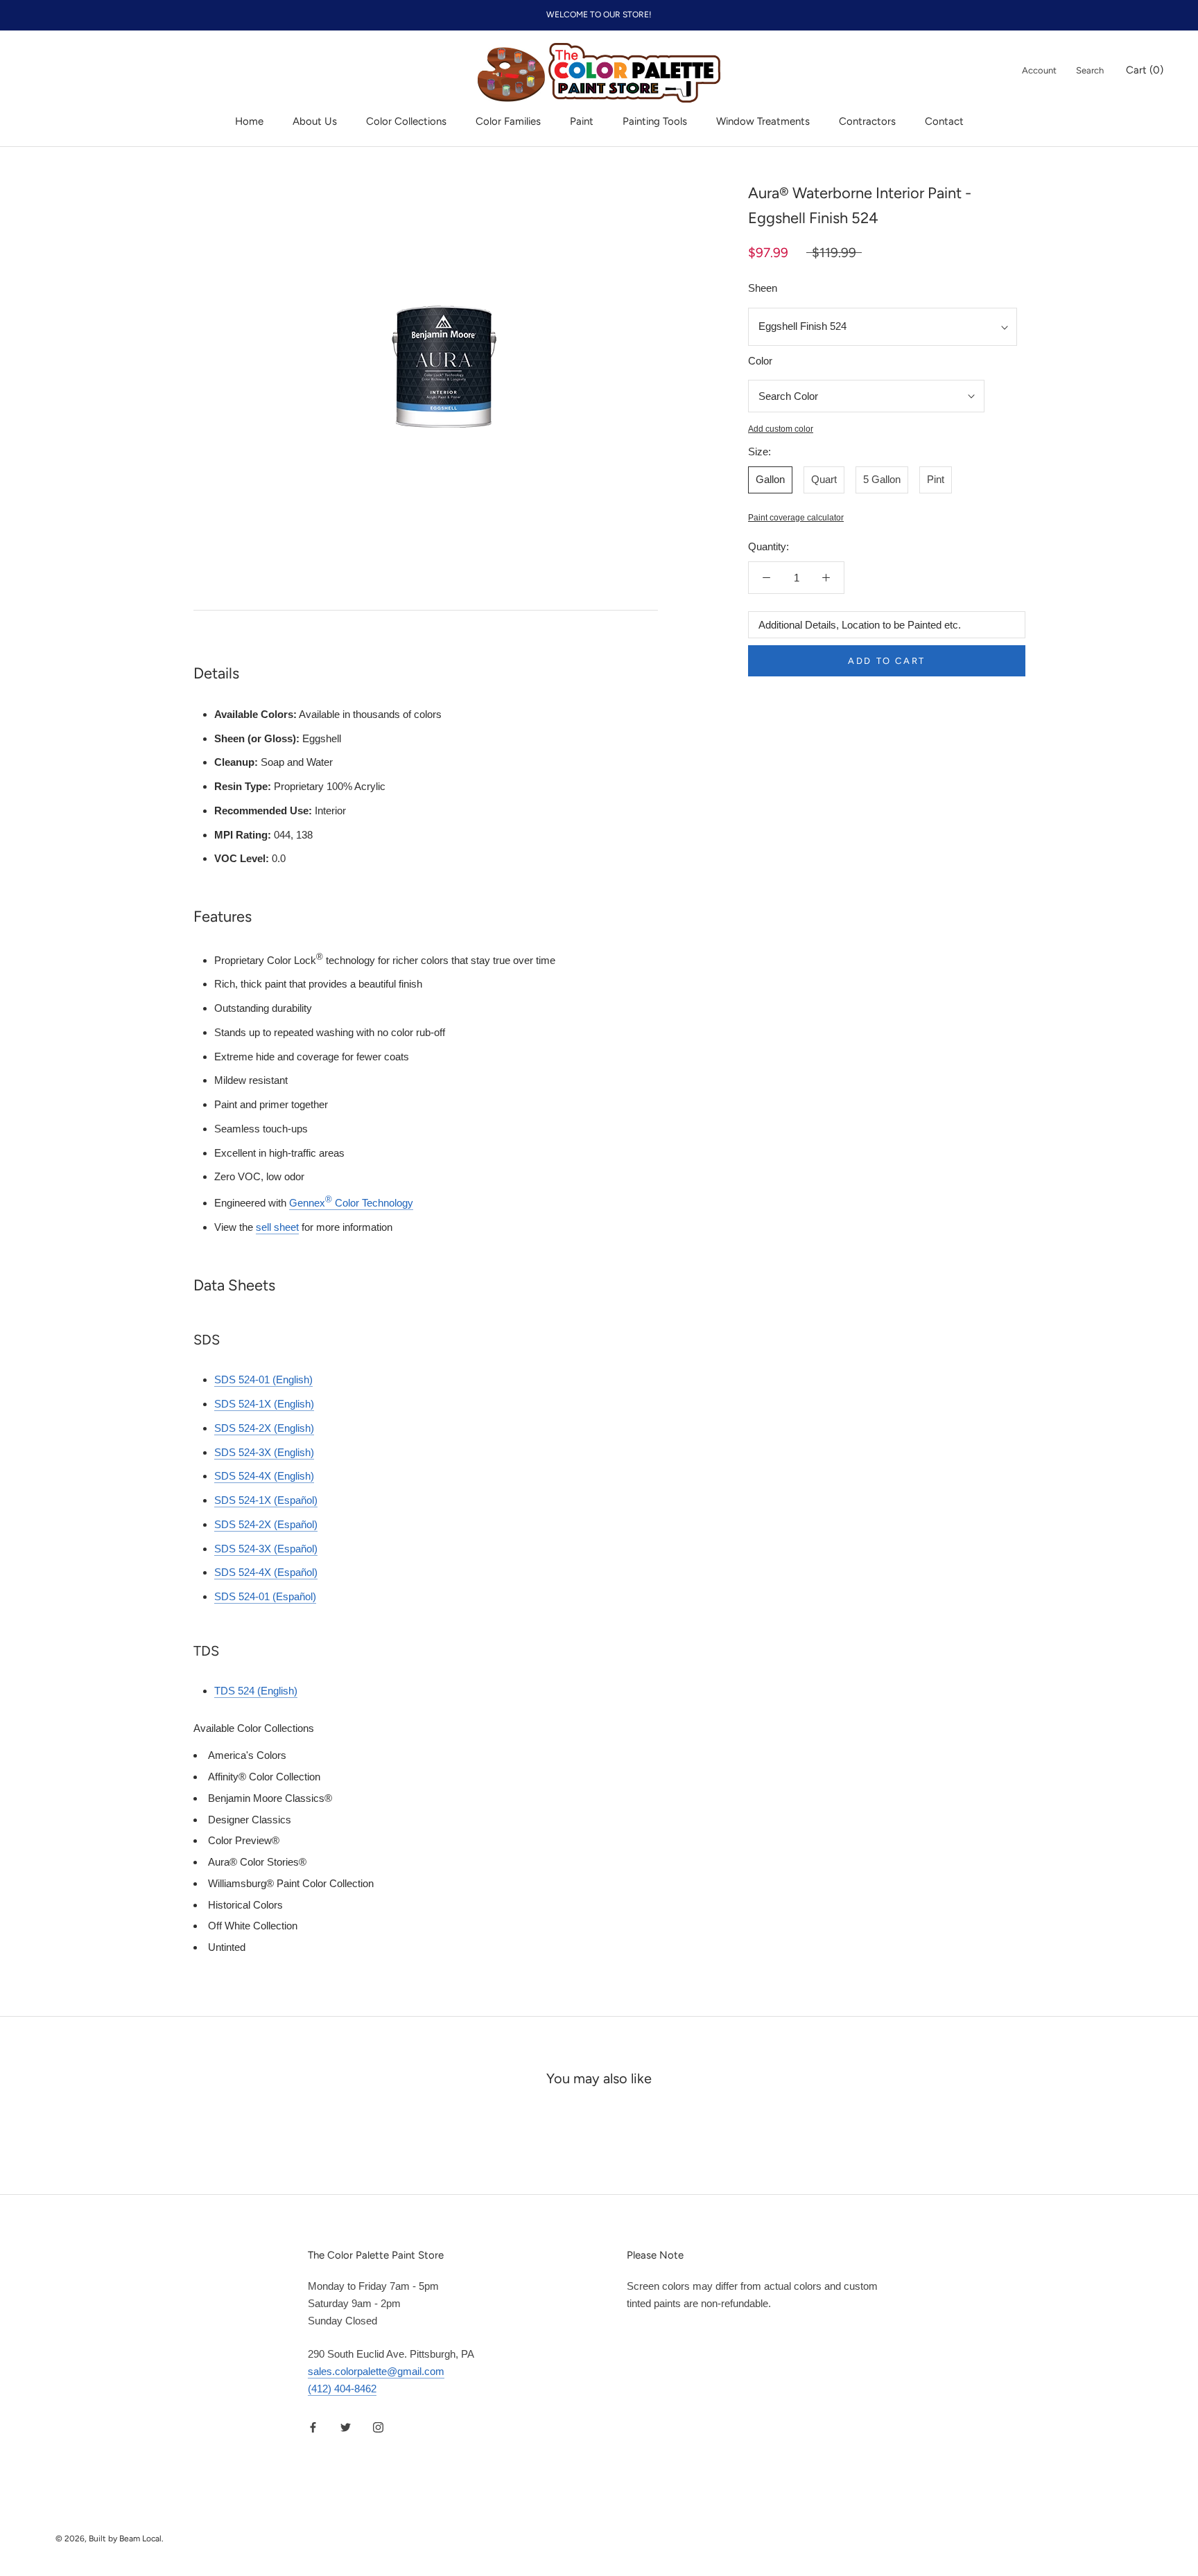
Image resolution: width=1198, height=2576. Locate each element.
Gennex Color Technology (351, 1203)
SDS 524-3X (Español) (266, 1549)
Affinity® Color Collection (264, 1777)
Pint (936, 479)
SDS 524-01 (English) (263, 1379)
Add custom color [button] (781, 429)
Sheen (763, 288)
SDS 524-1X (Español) (266, 1500)
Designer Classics (250, 1820)
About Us (315, 121)
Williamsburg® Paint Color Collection (291, 1883)
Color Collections (406, 121)
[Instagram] (378, 2427)
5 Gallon (882, 479)
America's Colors (247, 1755)
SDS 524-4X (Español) (266, 1572)
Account (1039, 70)
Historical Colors (245, 1905)
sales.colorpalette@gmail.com (376, 2371)
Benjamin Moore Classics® (270, 1798)
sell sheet (277, 1227)
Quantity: (769, 547)
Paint (582, 121)
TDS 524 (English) (256, 1691)
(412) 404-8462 (342, 2389)
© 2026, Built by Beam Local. (110, 2539)
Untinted (227, 1947)
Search (1090, 70)
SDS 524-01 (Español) (265, 1596)
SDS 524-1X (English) (264, 1404)
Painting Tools (655, 121)
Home (249, 121)
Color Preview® (244, 1840)
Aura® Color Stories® (257, 1862)
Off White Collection (253, 1926)
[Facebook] (313, 2427)
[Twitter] (346, 2427)
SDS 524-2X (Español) (266, 1524)
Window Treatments (763, 121)
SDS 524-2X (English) (264, 1428)
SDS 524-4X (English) (264, 1476)
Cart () (1145, 70)
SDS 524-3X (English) (264, 1452)
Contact (944, 121)
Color (760, 361)
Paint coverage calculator (796, 518)
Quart (824, 479)
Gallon (770, 479)
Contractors (867, 121)
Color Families (508, 121)
